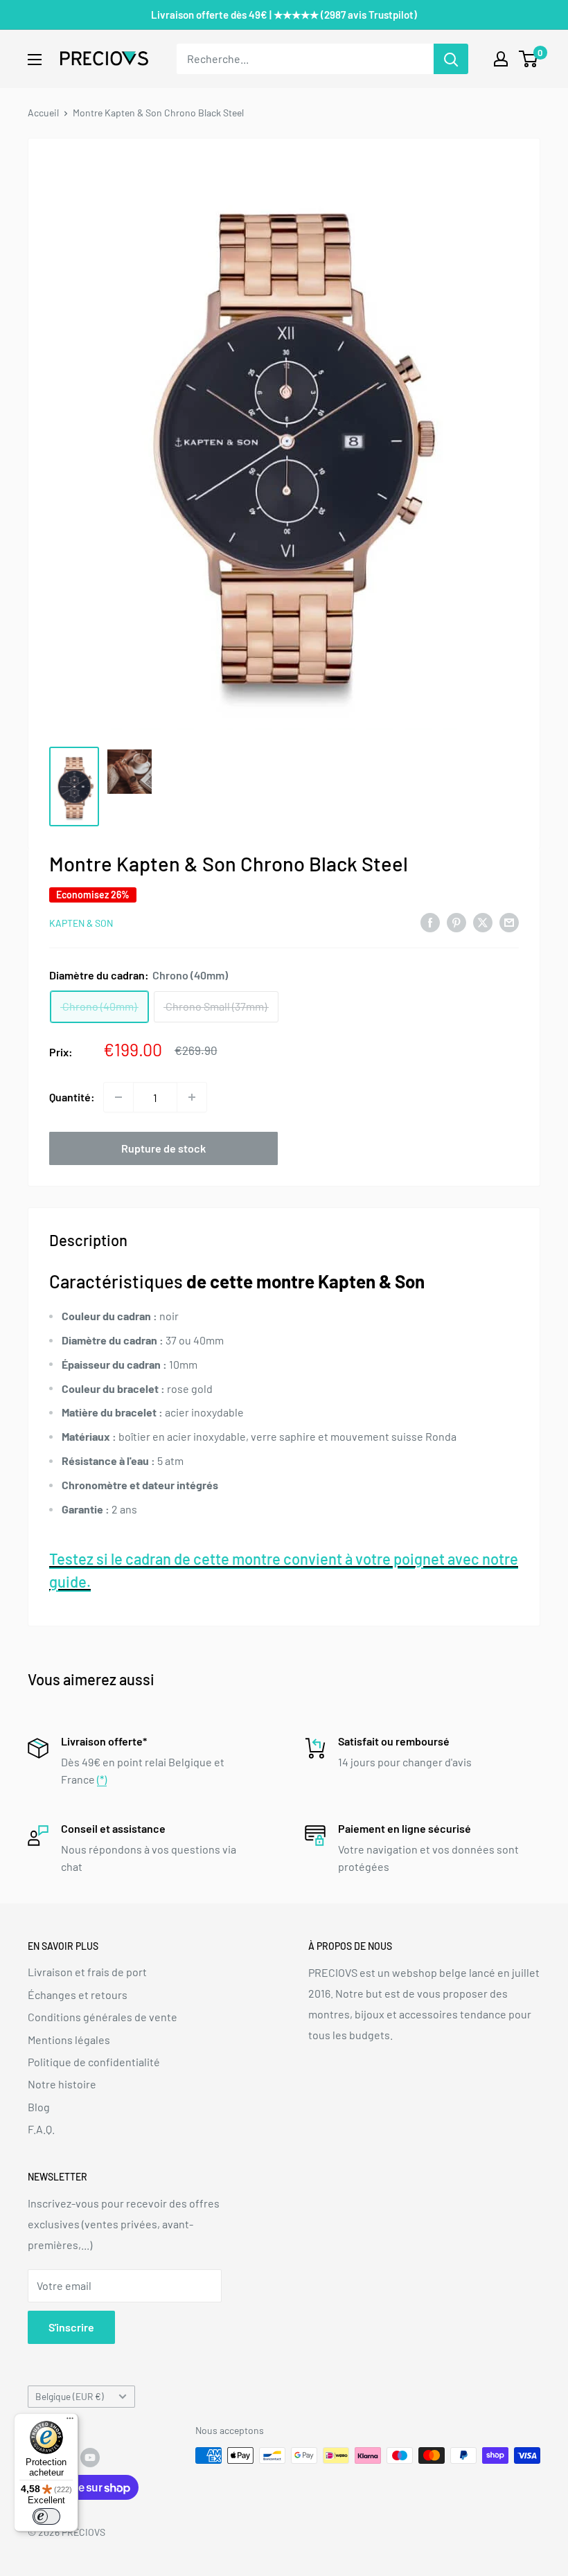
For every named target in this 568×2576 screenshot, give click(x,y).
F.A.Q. (41, 2129)
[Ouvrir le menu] (35, 60)
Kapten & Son (81, 923)
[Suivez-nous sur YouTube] (90, 2457)
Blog (39, 2107)
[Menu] (70, 2422)
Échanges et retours (78, 1995)
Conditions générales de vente (103, 2017)
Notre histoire (62, 2084)
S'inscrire (71, 2327)
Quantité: (72, 1097)
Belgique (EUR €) (70, 2396)
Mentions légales (69, 2040)
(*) (102, 1779)
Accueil (43, 113)
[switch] (46, 2516)
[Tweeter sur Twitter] (483, 922)
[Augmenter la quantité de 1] (192, 1097)
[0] (529, 59)
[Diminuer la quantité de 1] (118, 1097)
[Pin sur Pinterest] (456, 922)
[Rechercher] (451, 59)
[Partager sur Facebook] (430, 922)
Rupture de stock (163, 1148)
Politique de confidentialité (94, 2062)
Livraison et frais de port (87, 1972)
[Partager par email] (509, 922)
